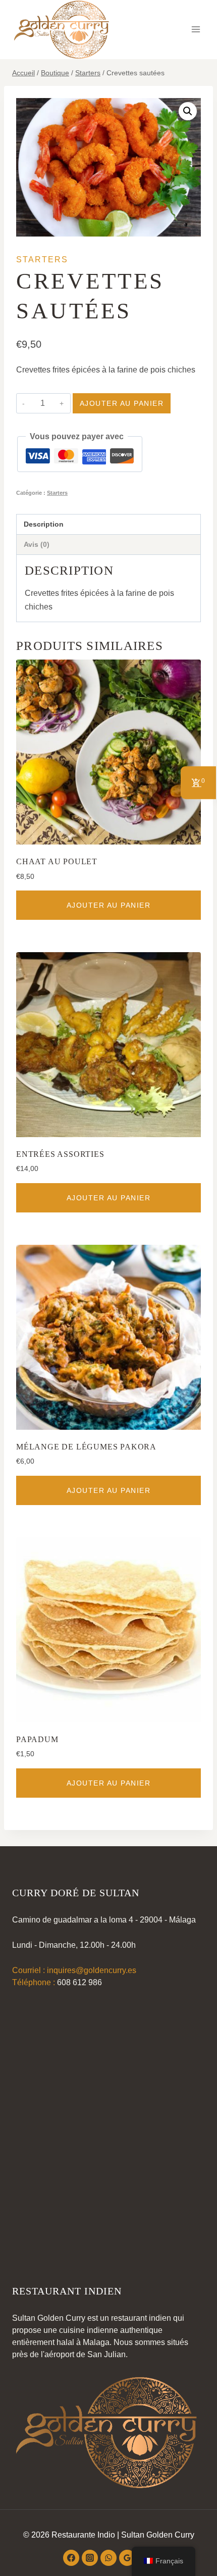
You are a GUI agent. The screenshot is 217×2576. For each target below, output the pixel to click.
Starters (42, 260)
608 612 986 (79, 1982)
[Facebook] (71, 2558)
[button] (188, 111)
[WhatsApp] (108, 2558)
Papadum (37, 1739)
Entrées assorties (60, 1154)
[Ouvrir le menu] (196, 30)
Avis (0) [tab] (37, 544)
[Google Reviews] (127, 2558)
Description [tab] (44, 524)
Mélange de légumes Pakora (86, 1447)
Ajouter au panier (122, 403)
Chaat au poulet (57, 861)
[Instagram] (90, 2558)
